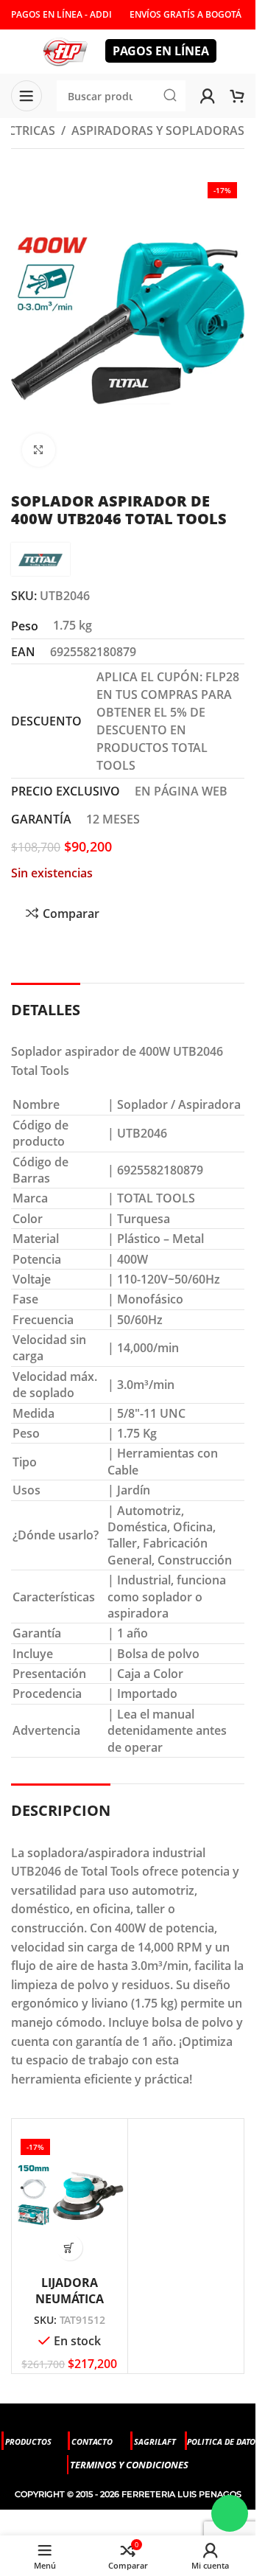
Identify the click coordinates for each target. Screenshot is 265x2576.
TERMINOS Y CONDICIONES (129, 2465)
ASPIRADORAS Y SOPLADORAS (158, 130)
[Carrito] (237, 96)
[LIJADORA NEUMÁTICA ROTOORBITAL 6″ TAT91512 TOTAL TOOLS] (70, 2195)
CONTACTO (92, 2441)
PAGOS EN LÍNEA (161, 51)
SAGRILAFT (155, 2441)
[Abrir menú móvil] (26, 96)
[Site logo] (65, 50)
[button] (70, 2248)
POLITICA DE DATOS (223, 2441)
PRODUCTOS (28, 2441)
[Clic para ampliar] (39, 450)
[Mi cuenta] (208, 96)
